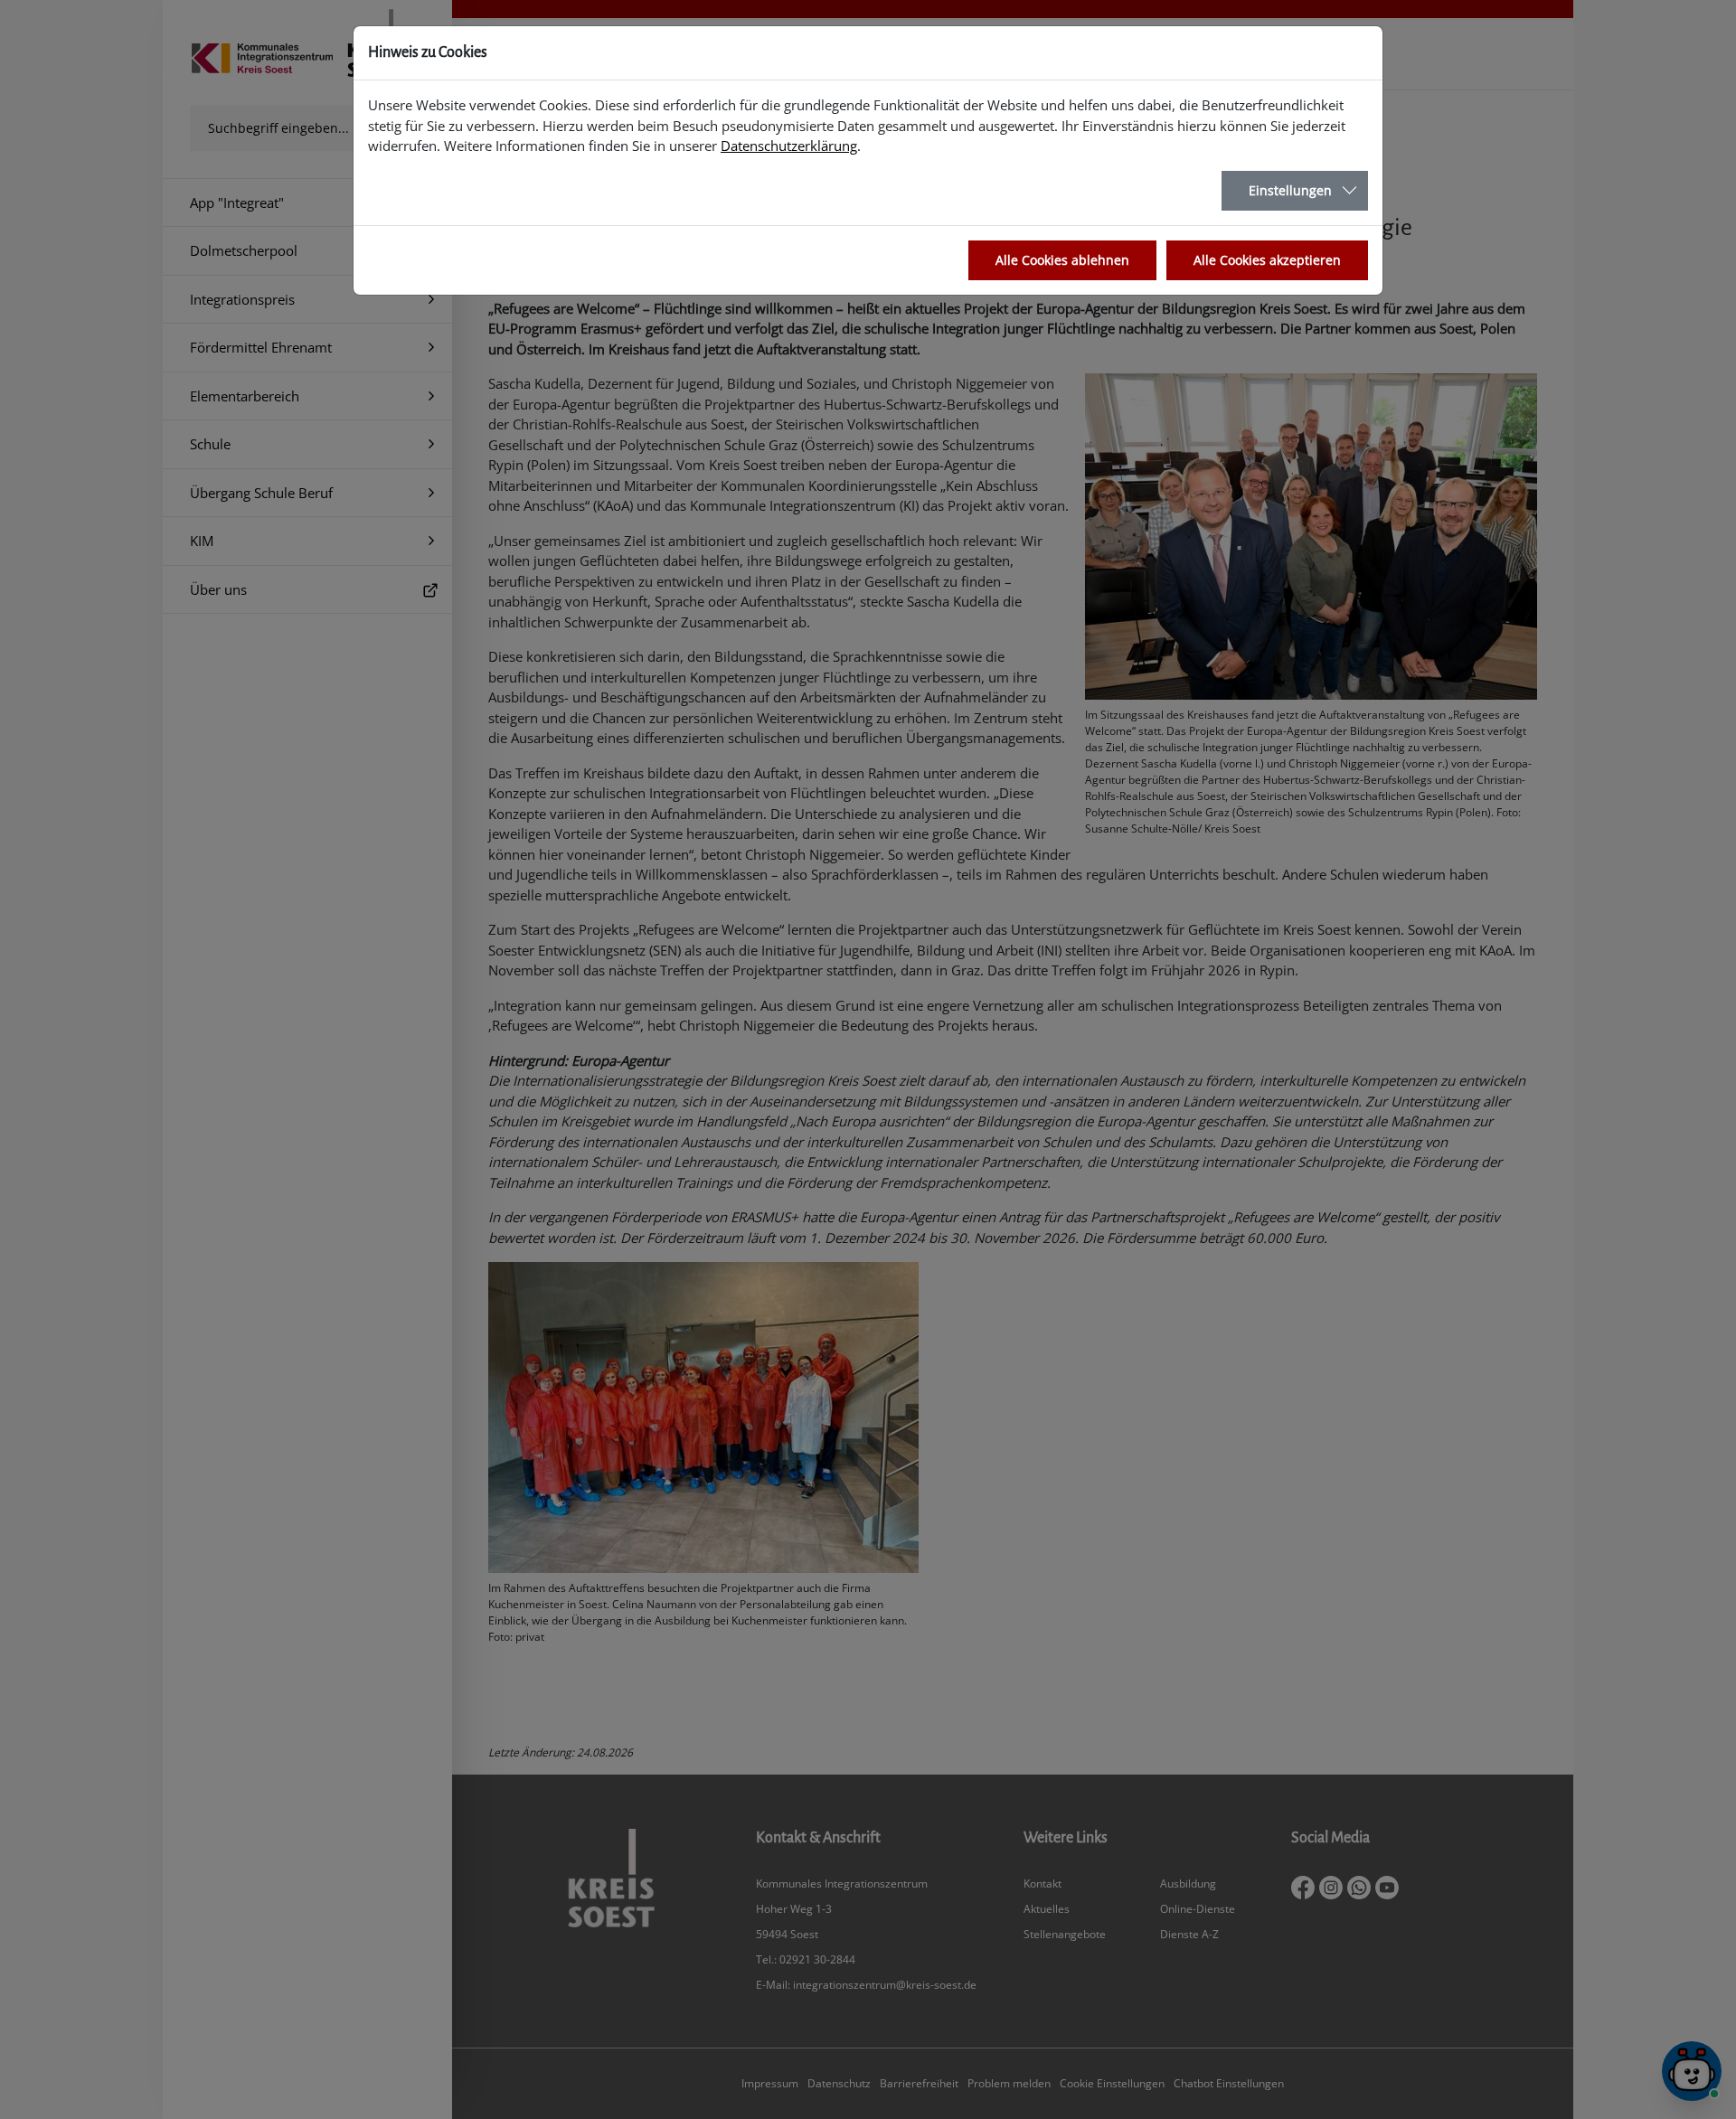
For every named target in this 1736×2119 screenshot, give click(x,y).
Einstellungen (1290, 190)
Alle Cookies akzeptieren (1267, 260)
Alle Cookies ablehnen (1062, 260)
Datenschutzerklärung (789, 146)
